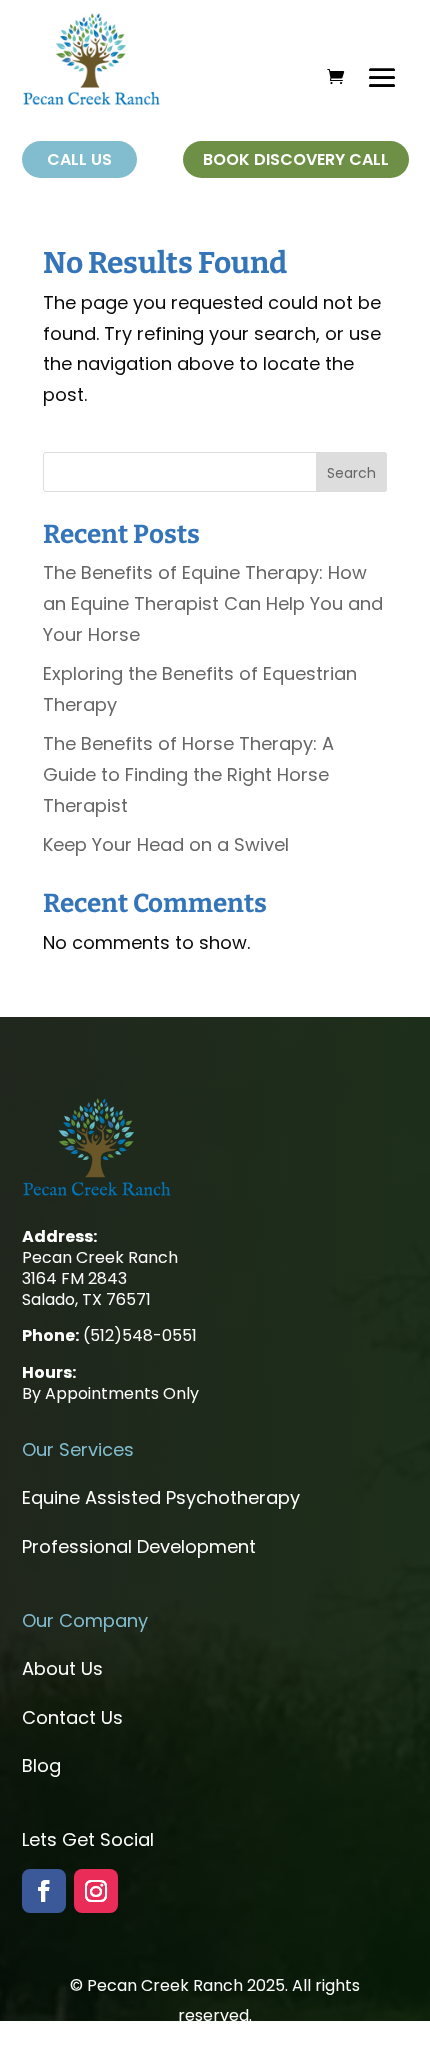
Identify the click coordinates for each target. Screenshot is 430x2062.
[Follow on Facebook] (44, 1891)
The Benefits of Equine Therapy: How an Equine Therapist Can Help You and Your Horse (213, 603)
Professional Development (139, 1546)
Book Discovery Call (296, 159)
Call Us (79, 159)
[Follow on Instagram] (96, 1891)
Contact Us (72, 1717)
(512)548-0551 (140, 1335)
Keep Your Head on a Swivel (166, 844)
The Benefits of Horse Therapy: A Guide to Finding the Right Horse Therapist (188, 774)
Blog (41, 1765)
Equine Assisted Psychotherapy (161, 1497)
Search (351, 473)
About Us (62, 1668)
